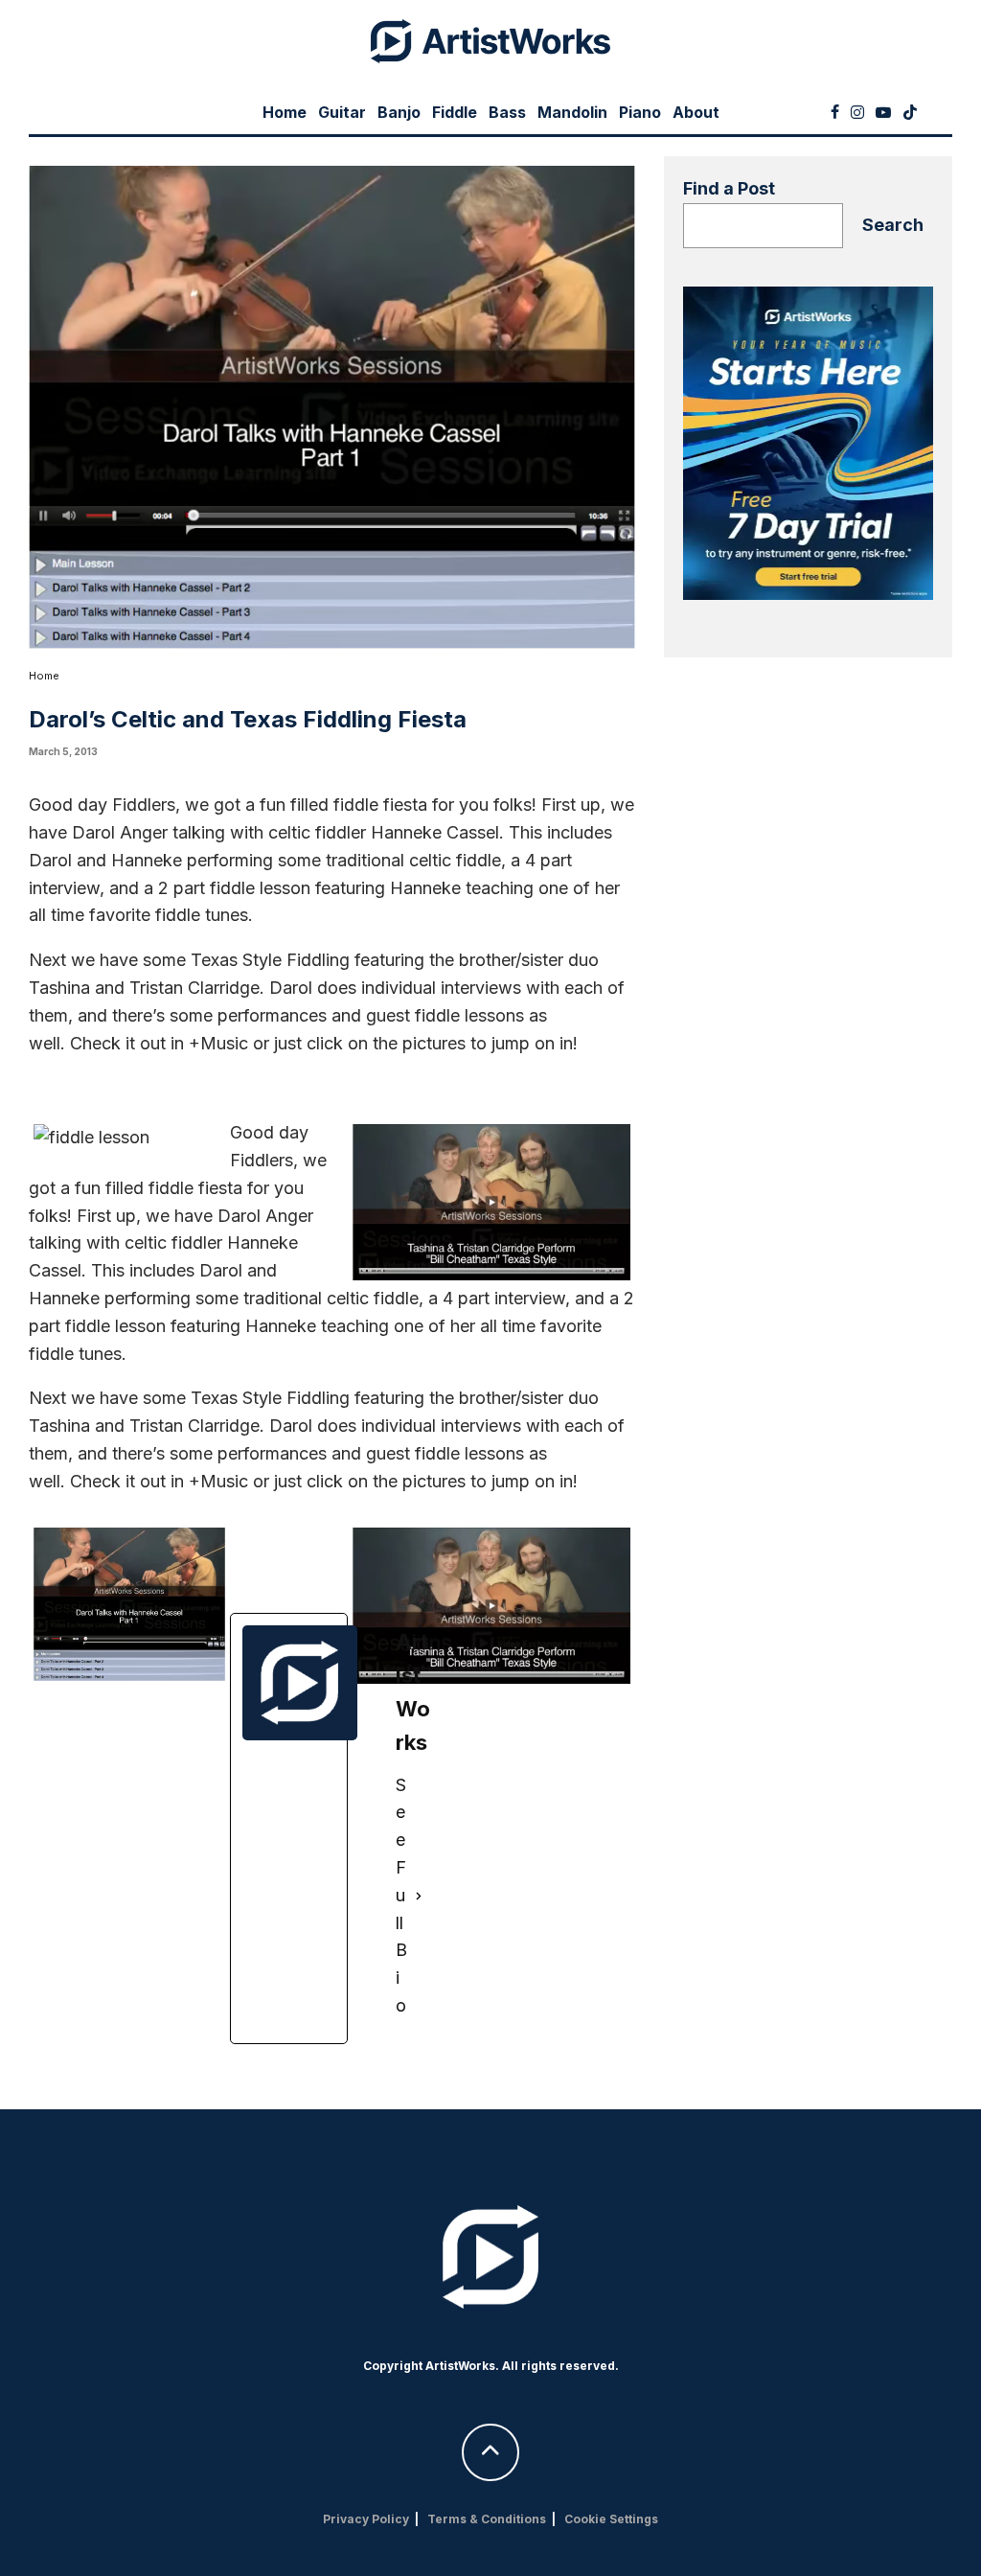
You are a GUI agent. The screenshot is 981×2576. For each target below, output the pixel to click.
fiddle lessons (469, 1015)
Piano (640, 112)
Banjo (399, 112)
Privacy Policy (366, 2519)
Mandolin (572, 112)
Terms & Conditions (487, 2519)
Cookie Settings (611, 2519)
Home (285, 112)
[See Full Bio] (419, 1896)
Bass (507, 112)
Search (893, 225)
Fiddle (455, 112)
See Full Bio (401, 1895)
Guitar (342, 112)
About (696, 112)
